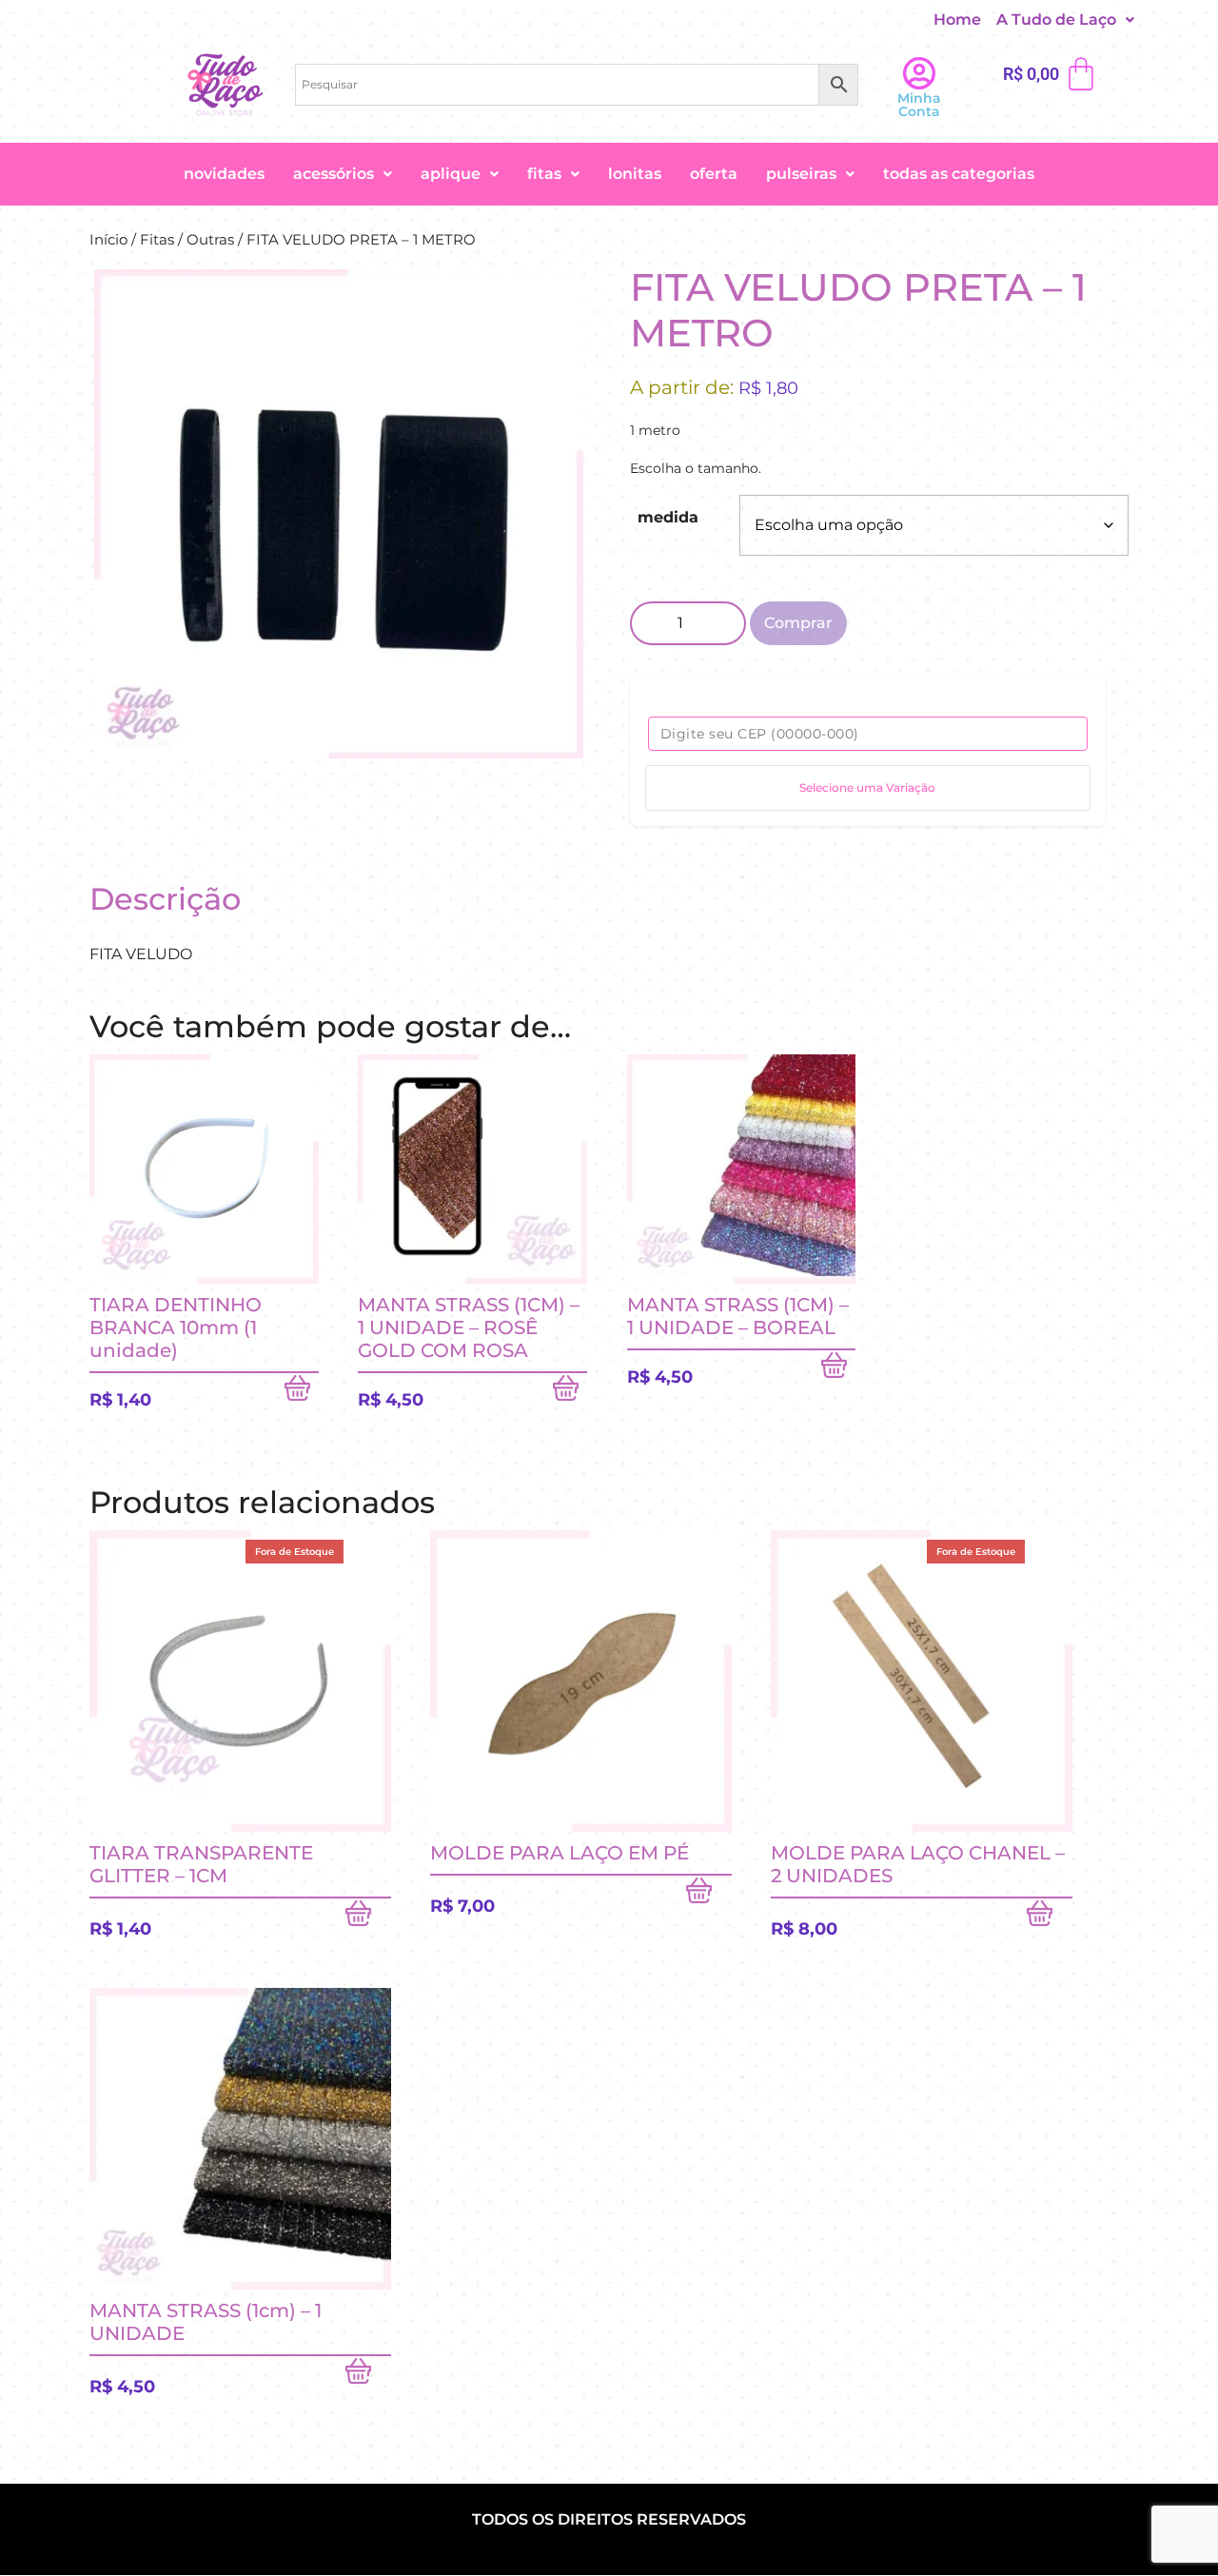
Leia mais (368, 1917)
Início (108, 240)
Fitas (544, 174)
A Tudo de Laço (1056, 20)
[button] (1065, 20)
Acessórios (334, 174)
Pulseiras (801, 174)
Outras (210, 240)
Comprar (798, 623)
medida (668, 517)
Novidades (224, 174)
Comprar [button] (302, 1392)
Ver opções (368, 2375)
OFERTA (714, 174)
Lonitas (635, 174)
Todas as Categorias (959, 174)
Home (957, 20)
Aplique (451, 174)
